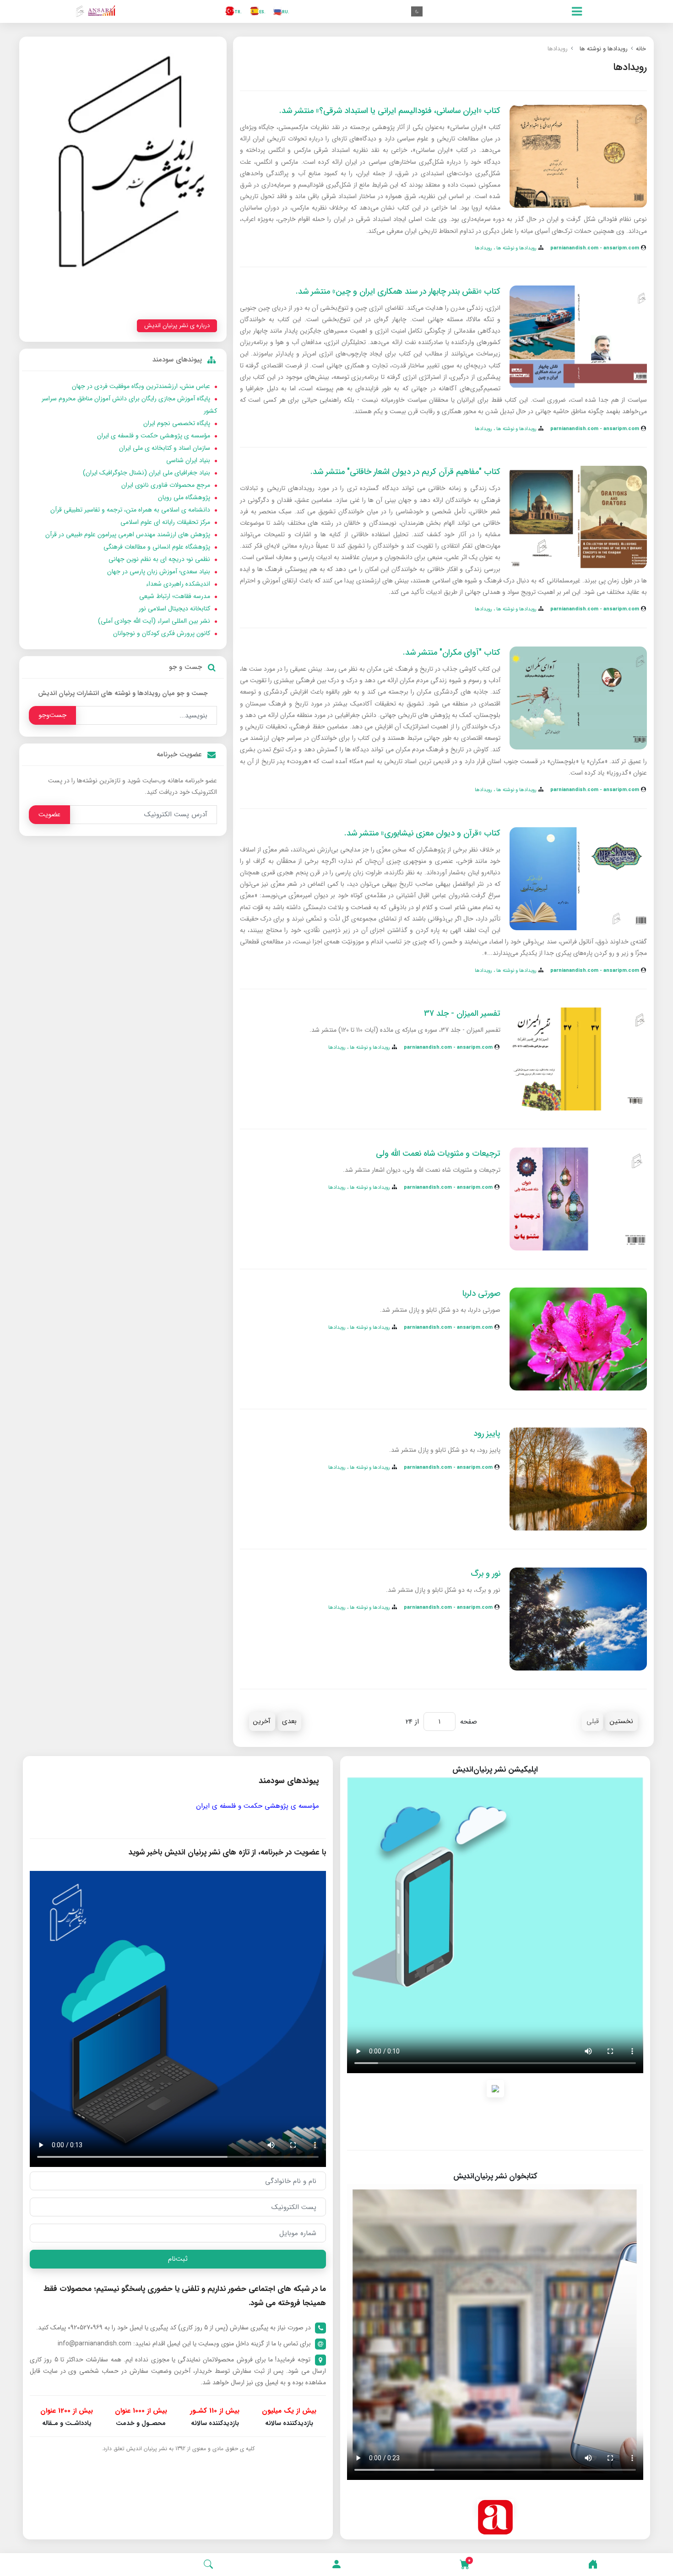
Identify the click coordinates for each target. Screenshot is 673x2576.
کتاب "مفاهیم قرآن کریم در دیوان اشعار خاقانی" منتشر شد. (405, 472)
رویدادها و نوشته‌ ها (516, 248)
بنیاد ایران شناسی (188, 460)
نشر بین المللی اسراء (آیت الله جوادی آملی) (154, 621)
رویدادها (483, 248)
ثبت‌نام (178, 2259)
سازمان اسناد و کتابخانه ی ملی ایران (165, 448)
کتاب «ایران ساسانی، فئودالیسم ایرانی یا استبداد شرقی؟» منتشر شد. (390, 111)
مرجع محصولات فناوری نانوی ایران (166, 485)
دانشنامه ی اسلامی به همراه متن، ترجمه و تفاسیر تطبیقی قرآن (130, 510)
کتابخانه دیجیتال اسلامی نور (174, 609)
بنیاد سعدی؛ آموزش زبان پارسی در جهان (159, 571)
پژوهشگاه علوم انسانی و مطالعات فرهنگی (157, 547)
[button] (336, 2565)
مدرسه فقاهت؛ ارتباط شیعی (175, 596)
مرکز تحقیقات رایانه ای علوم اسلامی (165, 522)
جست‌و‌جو (52, 715)
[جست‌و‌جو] (208, 2565)
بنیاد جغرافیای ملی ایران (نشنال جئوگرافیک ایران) (147, 473)
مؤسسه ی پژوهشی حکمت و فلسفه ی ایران (154, 436)
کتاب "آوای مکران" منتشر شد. (452, 652)
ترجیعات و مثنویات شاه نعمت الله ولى (438, 1153)
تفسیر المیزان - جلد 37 (462, 1013)
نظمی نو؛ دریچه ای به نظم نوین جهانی (159, 559)
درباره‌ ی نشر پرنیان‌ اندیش (177, 326)
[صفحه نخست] (593, 2565)
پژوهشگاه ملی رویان (184, 497)
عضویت (49, 814)
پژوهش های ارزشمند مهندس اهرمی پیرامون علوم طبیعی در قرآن (128, 534)
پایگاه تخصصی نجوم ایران (177, 423)
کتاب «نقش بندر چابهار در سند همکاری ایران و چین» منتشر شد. (398, 291)
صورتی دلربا (481, 1293)
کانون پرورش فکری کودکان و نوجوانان (162, 633)
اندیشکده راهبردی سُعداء (178, 584)
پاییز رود (487, 1434)
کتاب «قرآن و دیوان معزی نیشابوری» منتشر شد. (422, 833)
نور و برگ (486, 1574)
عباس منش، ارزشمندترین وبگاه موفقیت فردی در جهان (141, 386)
